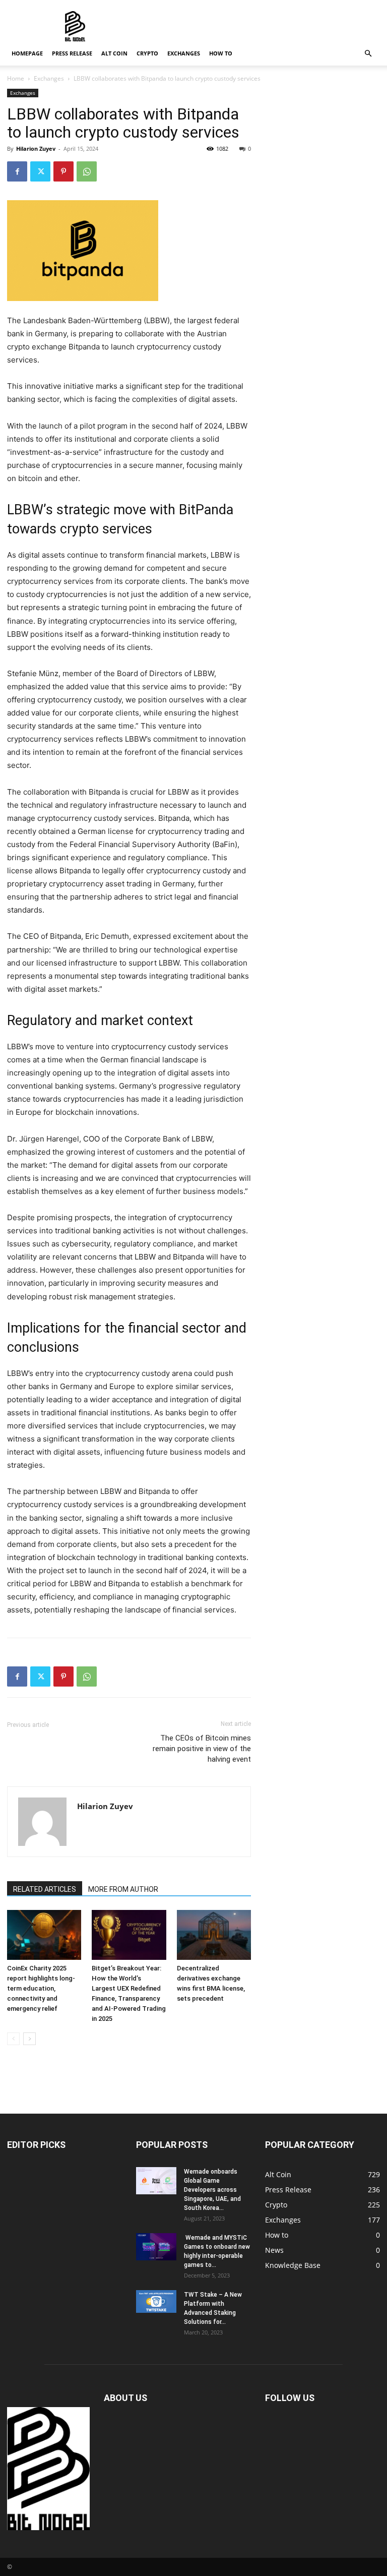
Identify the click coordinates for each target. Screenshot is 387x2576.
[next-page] (29, 2039)
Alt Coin (114, 53)
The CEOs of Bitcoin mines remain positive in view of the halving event (202, 1749)
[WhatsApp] (87, 171)
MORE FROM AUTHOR (123, 1889)
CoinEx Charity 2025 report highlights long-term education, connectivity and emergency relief (41, 1988)
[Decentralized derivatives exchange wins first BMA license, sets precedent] (214, 1935)
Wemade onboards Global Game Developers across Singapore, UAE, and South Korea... (212, 2190)
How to (221, 53)
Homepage (27, 53)
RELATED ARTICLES (45, 1889)
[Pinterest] (63, 171)
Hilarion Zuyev (36, 148)
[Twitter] (40, 171)
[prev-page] (13, 2039)
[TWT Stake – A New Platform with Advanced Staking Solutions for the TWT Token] (156, 2301)
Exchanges (184, 53)
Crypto (147, 53)
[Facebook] (17, 171)
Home (16, 78)
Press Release (72, 53)
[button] (368, 54)
